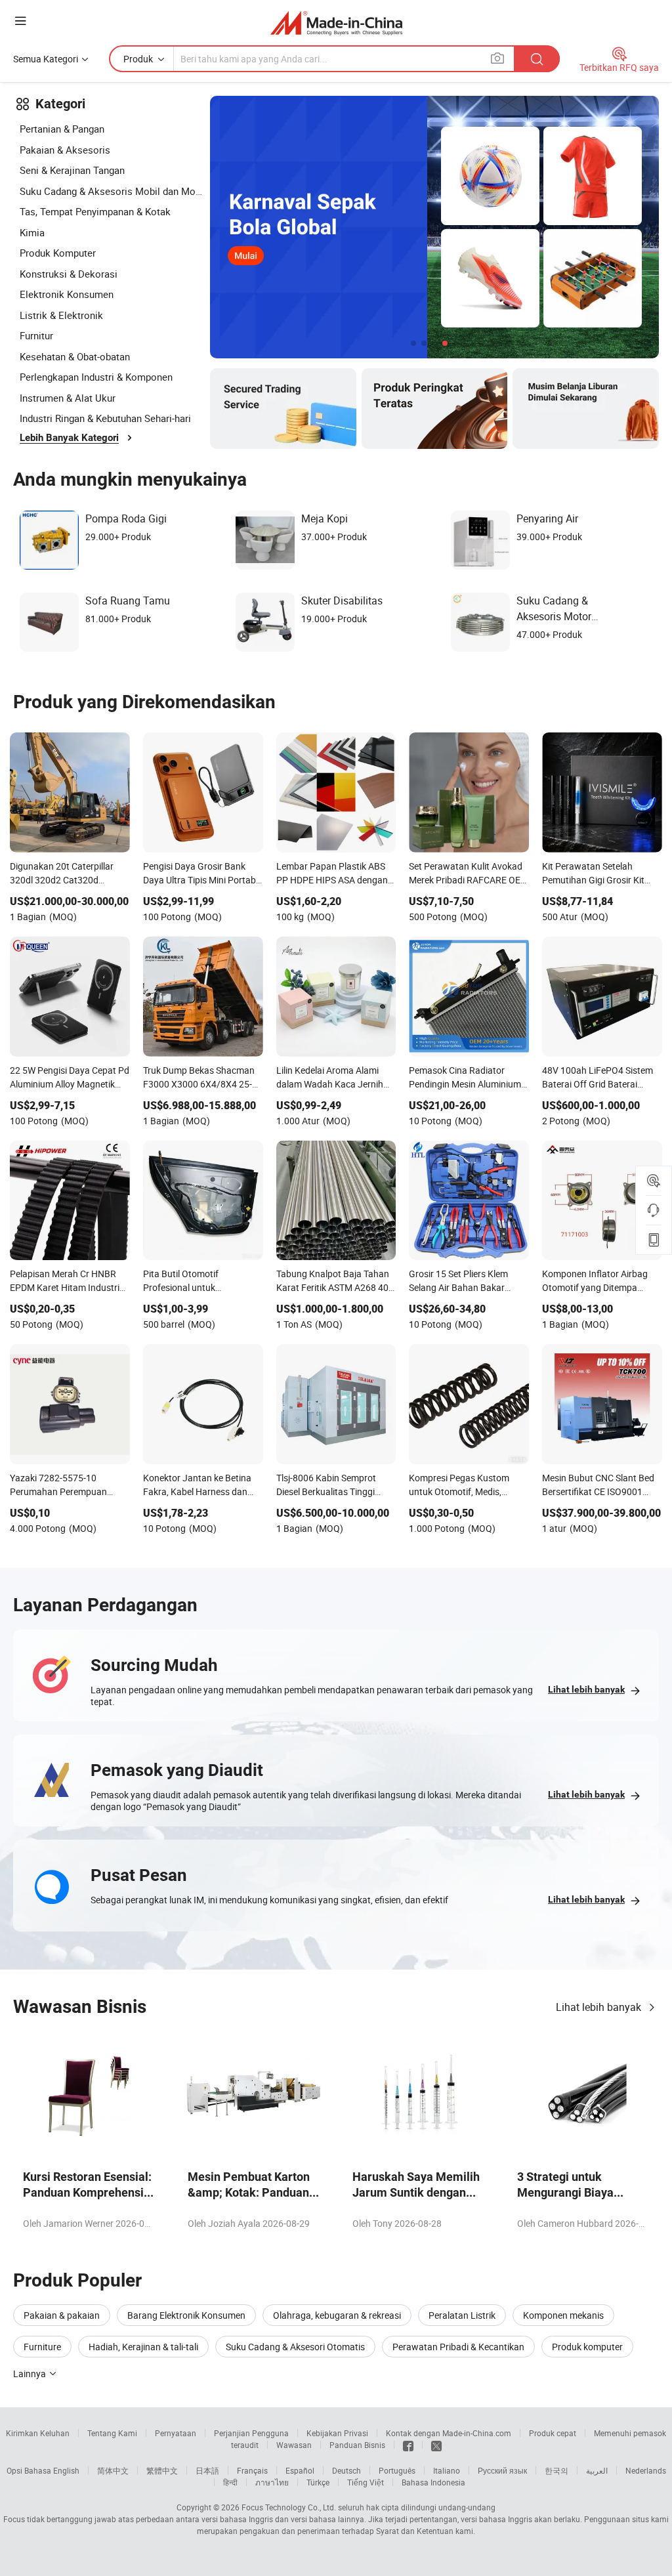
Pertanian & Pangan (62, 129)
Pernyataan (176, 2433)
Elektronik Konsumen (67, 294)
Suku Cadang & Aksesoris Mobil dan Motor (112, 191)
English (66, 2470)
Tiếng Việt (366, 2482)
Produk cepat (553, 2433)
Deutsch (346, 2470)
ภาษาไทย (272, 2482)
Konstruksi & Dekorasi (69, 274)
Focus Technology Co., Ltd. (289, 2507)
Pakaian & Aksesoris (65, 150)
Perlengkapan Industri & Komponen (96, 377)
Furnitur (36, 335)
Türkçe (318, 2482)
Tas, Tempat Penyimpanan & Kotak (95, 211)
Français (252, 2470)
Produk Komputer (58, 253)
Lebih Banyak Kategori (69, 438)
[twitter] (436, 2445)
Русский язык (502, 2470)
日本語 (207, 2470)
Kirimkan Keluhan (38, 2433)
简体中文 (113, 2470)
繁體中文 (162, 2470)
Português (397, 2470)
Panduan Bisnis (357, 2445)
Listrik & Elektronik (61, 315)
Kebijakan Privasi (337, 2433)
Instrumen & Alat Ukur (68, 398)
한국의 (556, 2470)
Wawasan (294, 2445)
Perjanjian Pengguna (251, 2433)
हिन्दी (230, 2482)
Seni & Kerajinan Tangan (72, 170)
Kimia (32, 232)
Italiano (447, 2470)
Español (300, 2470)
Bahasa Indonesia (433, 2482)
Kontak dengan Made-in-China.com (449, 2433)
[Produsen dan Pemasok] (336, 23)
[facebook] (408, 2445)
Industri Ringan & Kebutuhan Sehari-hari (105, 418)
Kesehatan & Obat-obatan (75, 356)
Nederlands (646, 2470)
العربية (597, 2470)
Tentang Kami (112, 2433)
